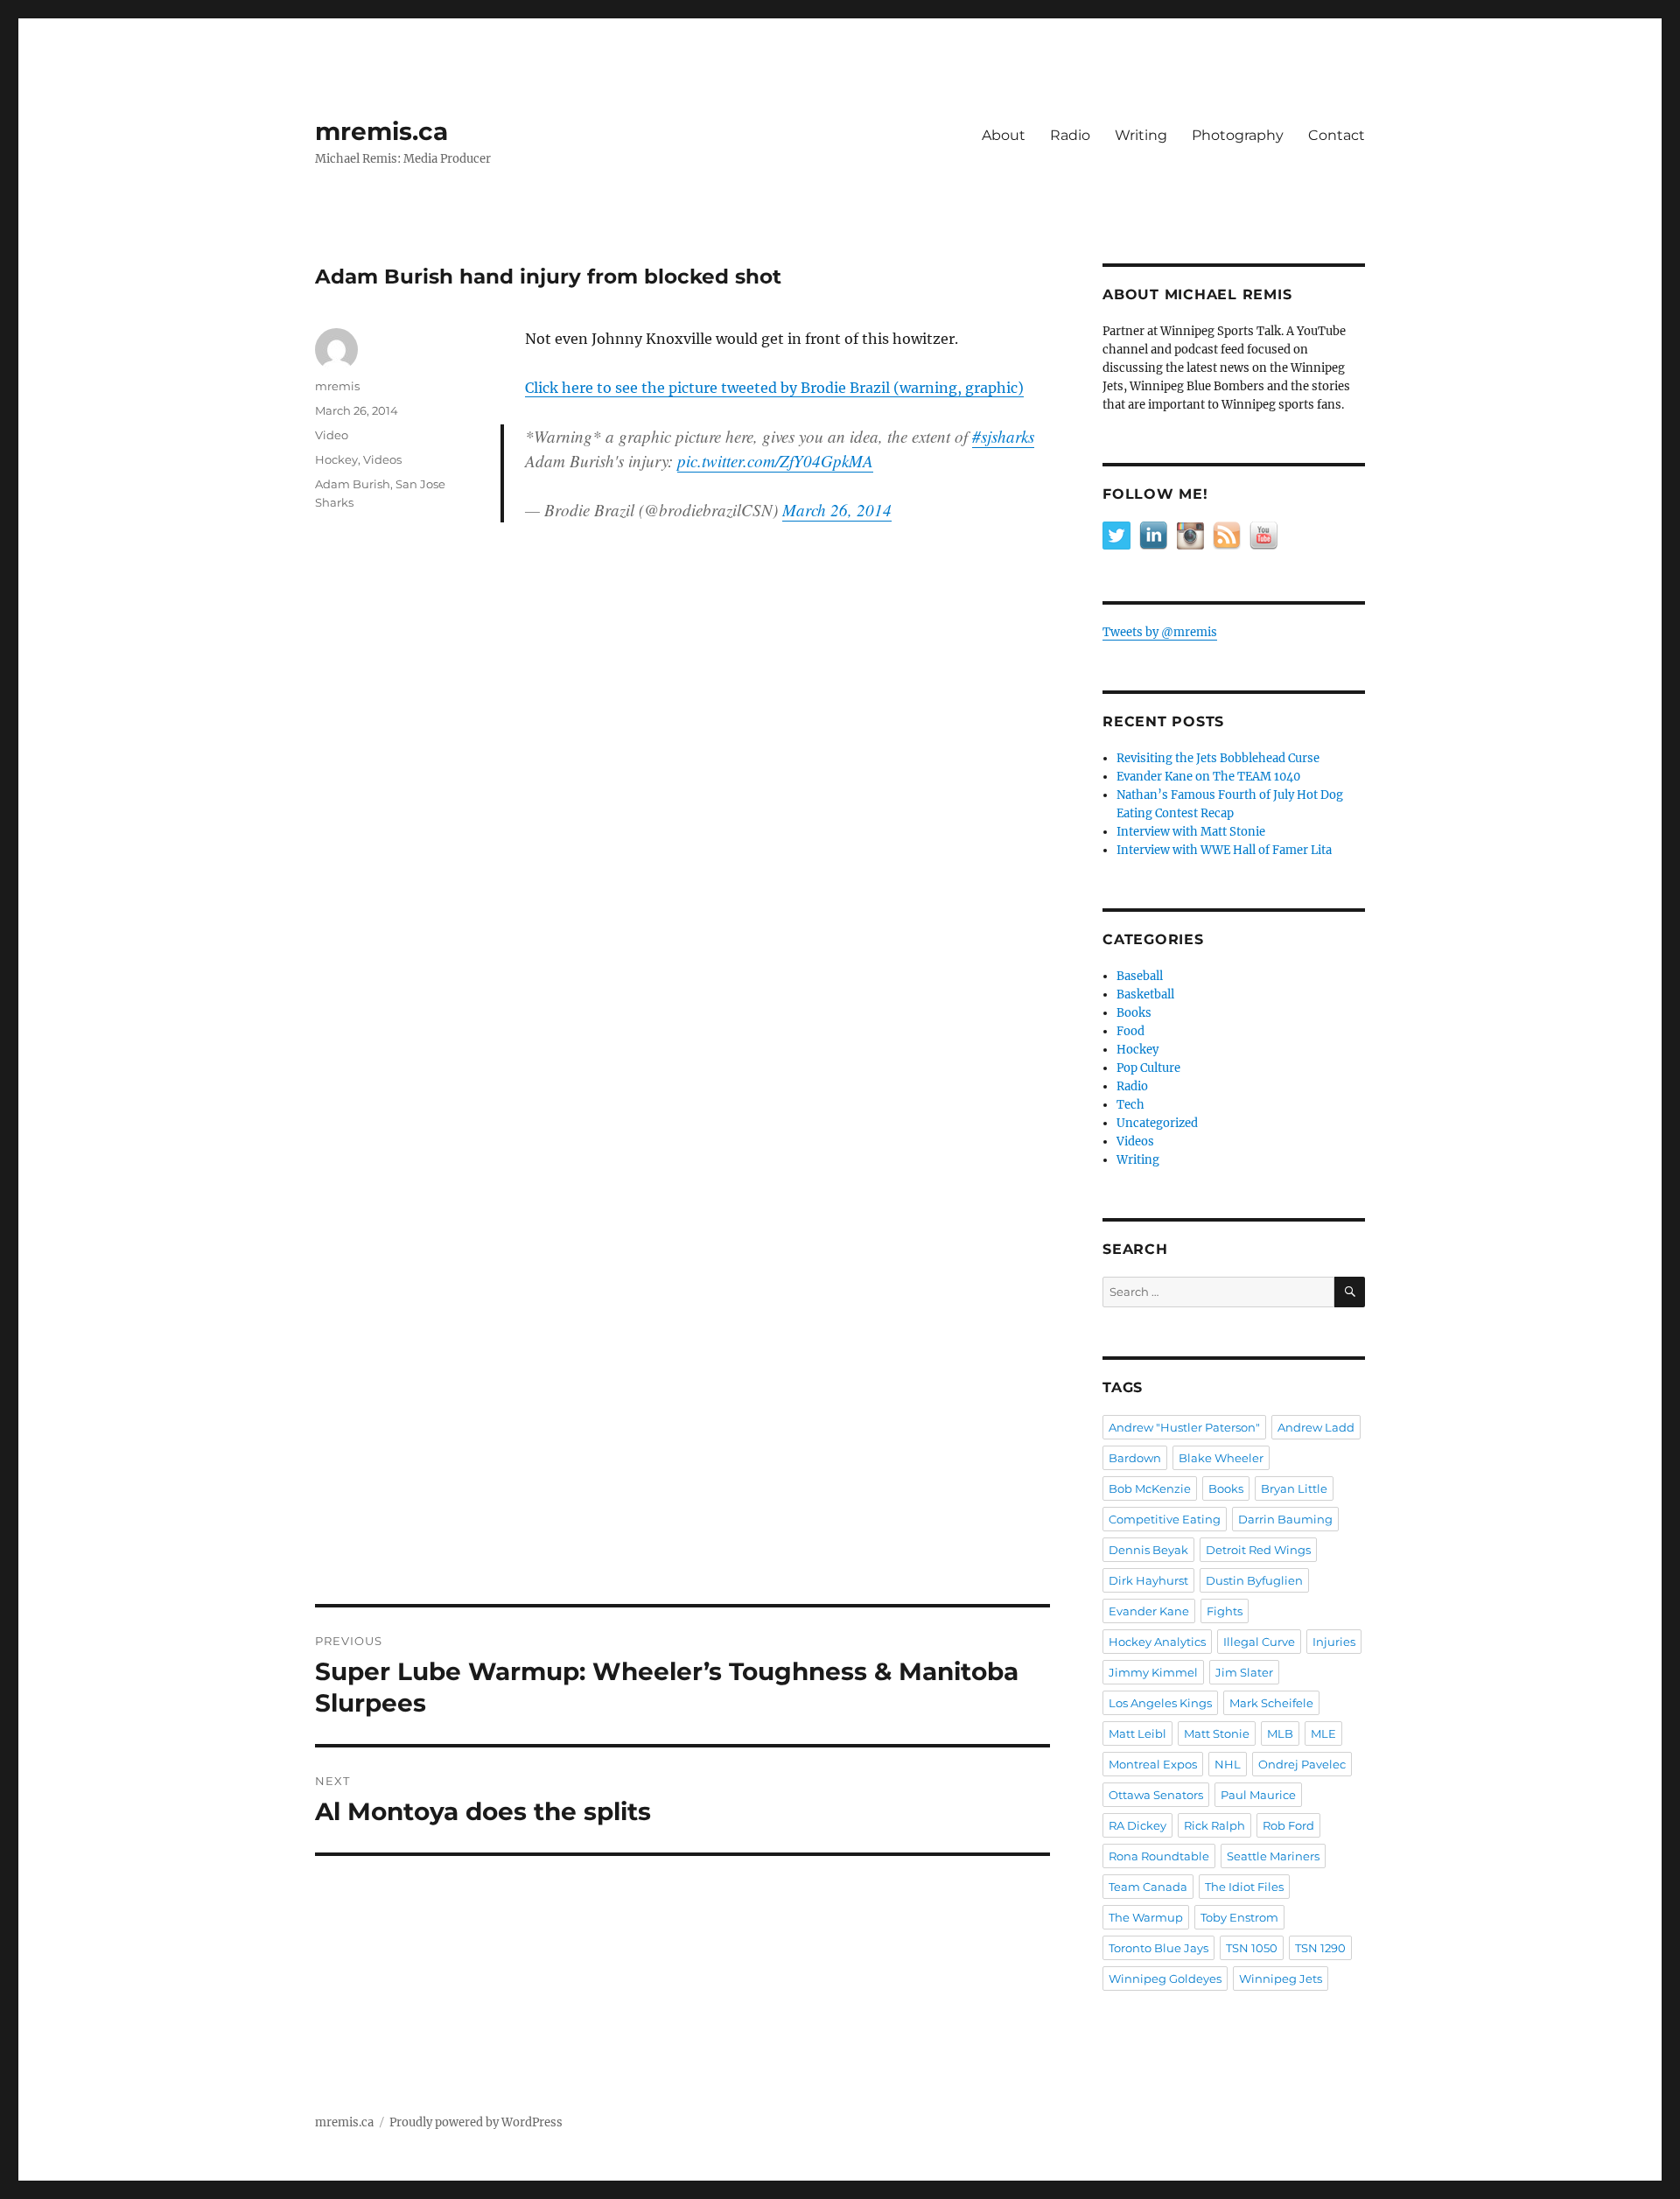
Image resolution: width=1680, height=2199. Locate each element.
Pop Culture (1148, 1068)
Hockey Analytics (1157, 1642)
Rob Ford (1288, 1825)
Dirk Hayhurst (1148, 1580)
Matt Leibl (1137, 1733)
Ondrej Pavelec (1302, 1764)
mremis (337, 386)
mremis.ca (381, 131)
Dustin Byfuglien (1254, 1580)
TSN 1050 (1252, 1948)
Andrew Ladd (1316, 1427)
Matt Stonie (1217, 1733)
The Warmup (1146, 1917)
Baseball (1140, 976)
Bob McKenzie (1150, 1488)
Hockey (336, 459)
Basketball (1145, 994)
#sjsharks (1003, 436)
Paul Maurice (1258, 1795)
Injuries (1334, 1642)
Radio (1070, 135)
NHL (1228, 1764)
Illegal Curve (1259, 1642)
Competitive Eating (1165, 1519)
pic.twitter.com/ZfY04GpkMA (775, 461)
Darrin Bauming (1285, 1519)
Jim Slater (1244, 1672)
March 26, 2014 (837, 510)
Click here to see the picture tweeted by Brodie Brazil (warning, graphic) (774, 388)
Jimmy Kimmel (1153, 1672)
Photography (1238, 135)
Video (332, 435)
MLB (1280, 1733)
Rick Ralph (1214, 1825)
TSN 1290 (1320, 1948)
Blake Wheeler (1221, 1458)
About (1004, 135)
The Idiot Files (1244, 1887)
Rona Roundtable (1159, 1856)
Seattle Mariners (1273, 1856)
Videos (382, 459)
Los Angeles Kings (1160, 1703)
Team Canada (1148, 1887)
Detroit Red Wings (1258, 1550)
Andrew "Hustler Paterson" (1184, 1427)
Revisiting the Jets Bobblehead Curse (1218, 758)
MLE (1323, 1733)
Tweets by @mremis (1160, 632)
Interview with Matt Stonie (1191, 832)
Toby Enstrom (1239, 1917)
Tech (1130, 1105)
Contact (1337, 135)
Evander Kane (1149, 1611)
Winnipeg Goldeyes (1165, 1978)
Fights (1225, 1611)
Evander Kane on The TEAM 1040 (1208, 777)
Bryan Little (1294, 1488)
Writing (1141, 135)
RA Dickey (1137, 1825)
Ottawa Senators (1156, 1795)
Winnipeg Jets (1281, 1978)
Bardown (1135, 1458)
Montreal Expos (1153, 1764)
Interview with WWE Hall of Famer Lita (1224, 850)
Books (1134, 1013)
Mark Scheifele (1271, 1703)
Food (1130, 1031)
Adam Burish (353, 484)
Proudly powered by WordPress (476, 2122)
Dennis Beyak (1148, 1550)
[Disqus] (682, 888)
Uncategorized (1157, 1123)
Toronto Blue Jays (1158, 1948)
